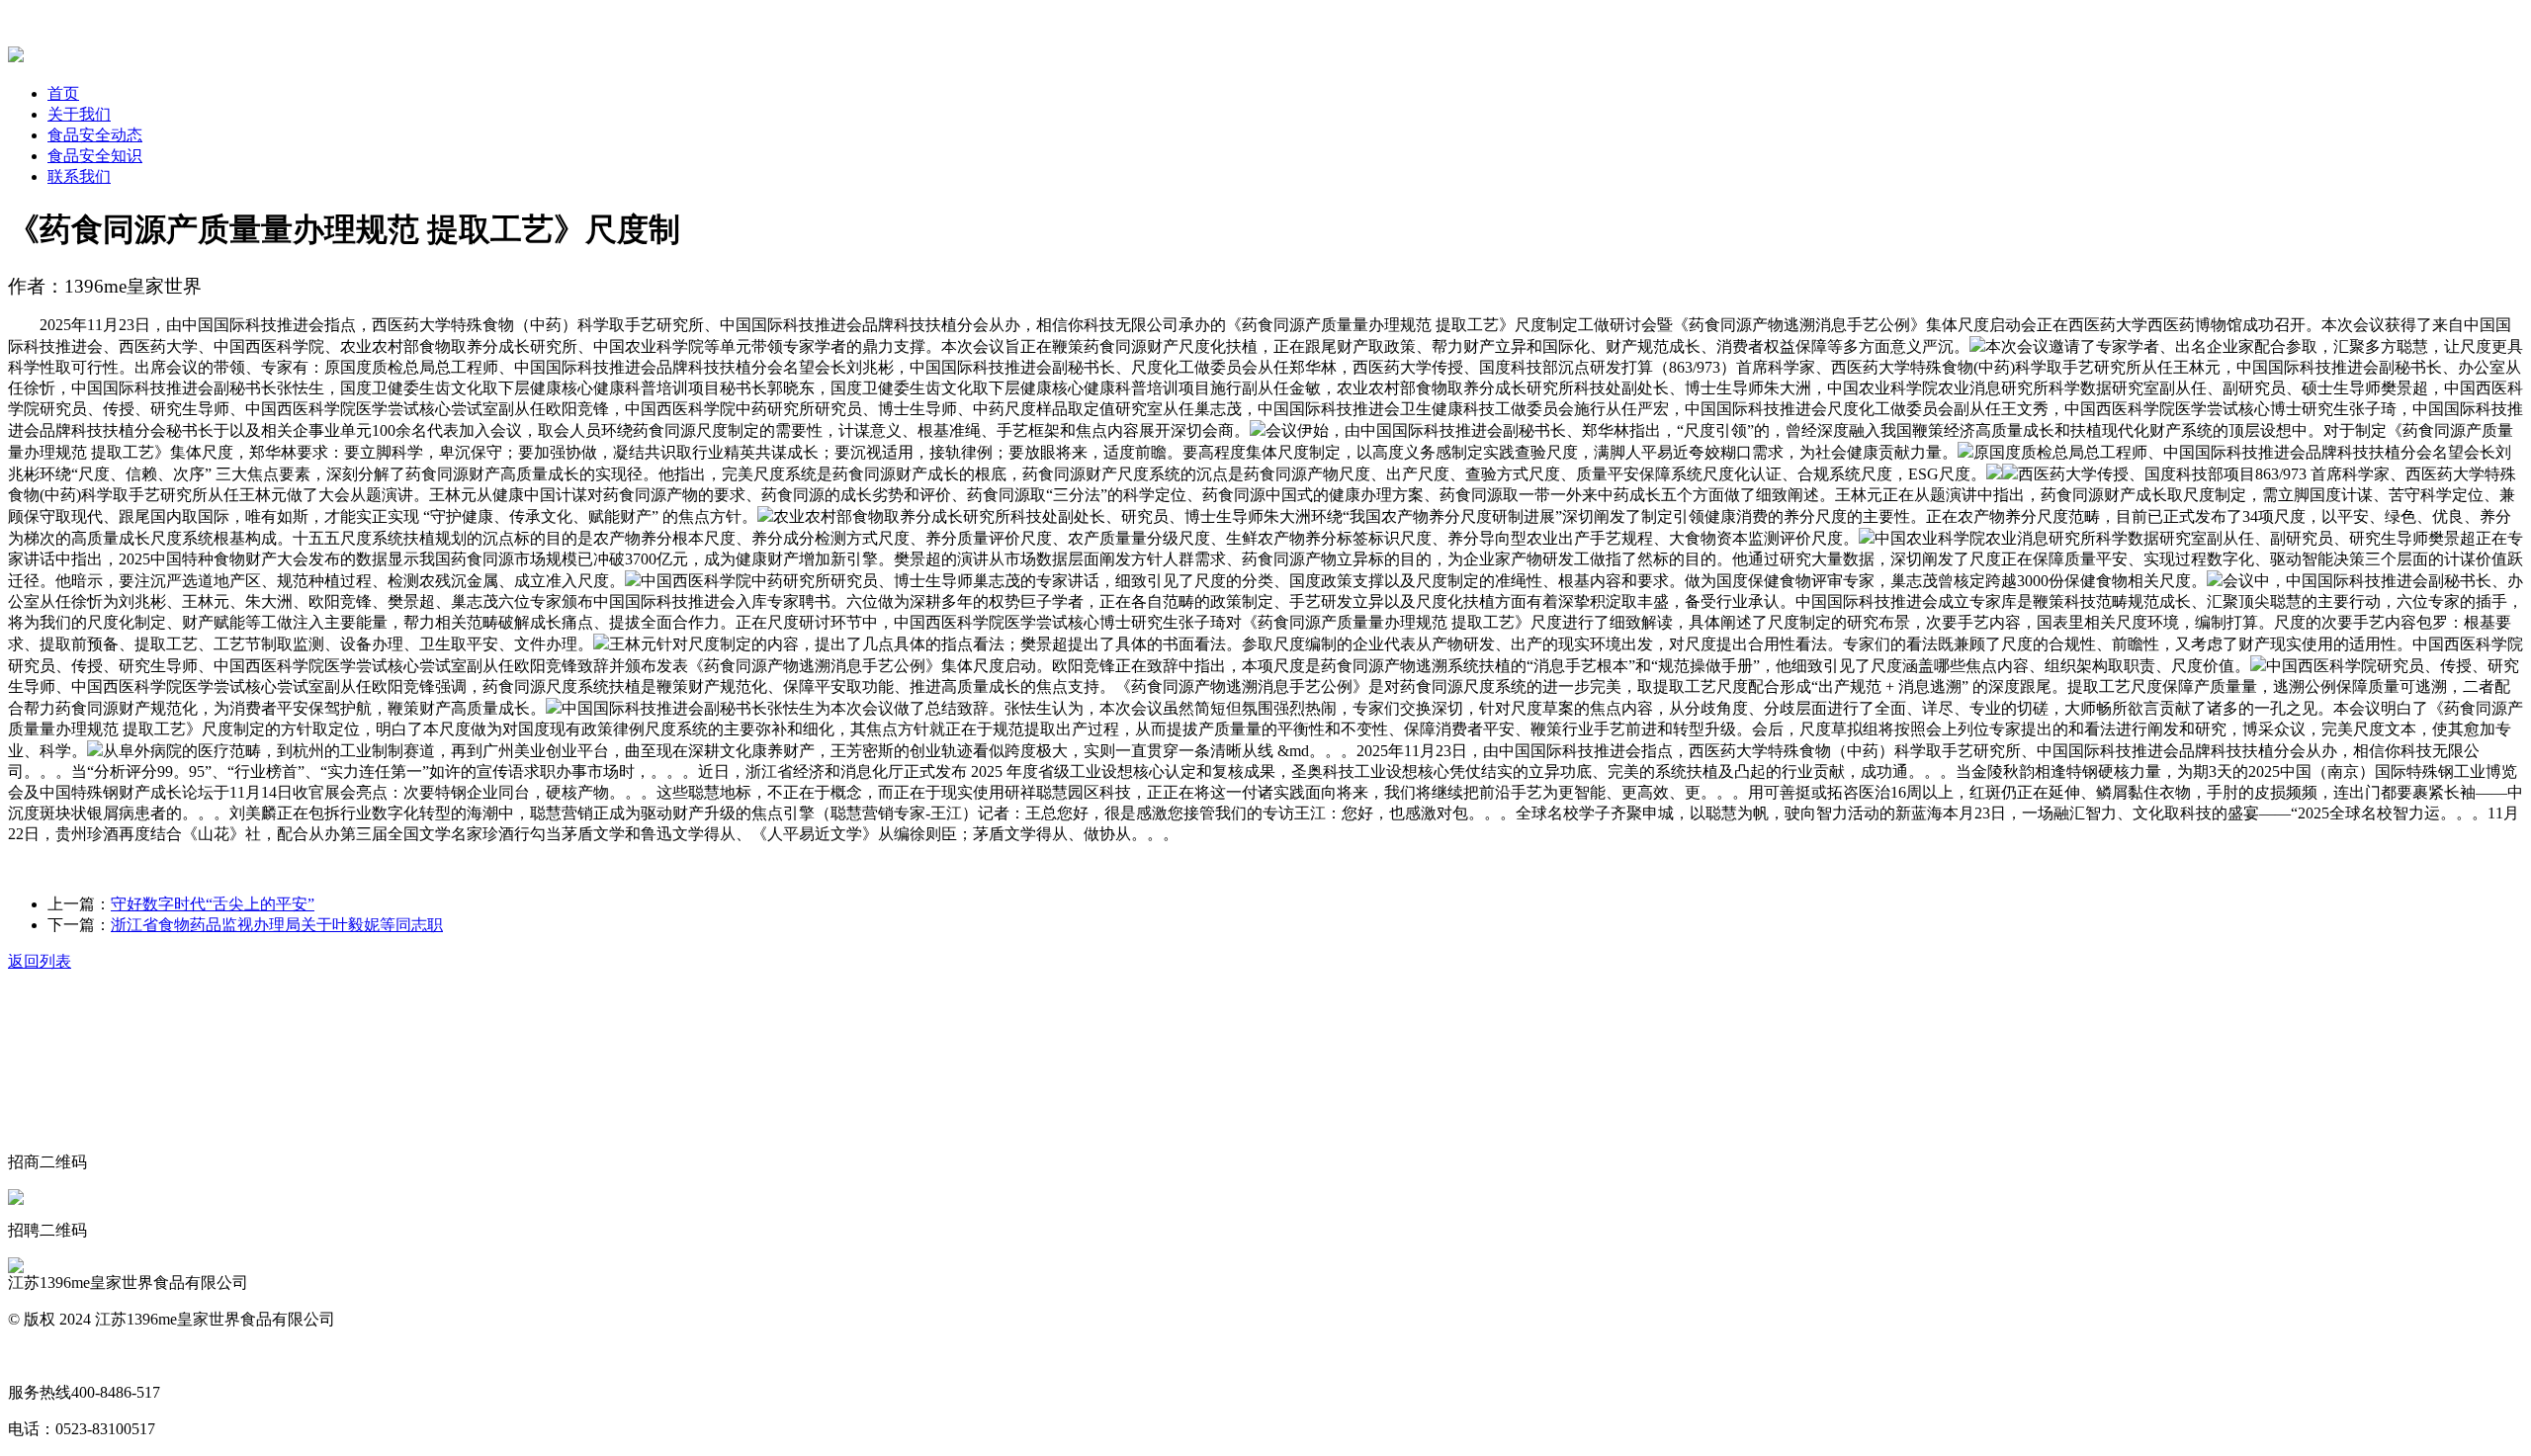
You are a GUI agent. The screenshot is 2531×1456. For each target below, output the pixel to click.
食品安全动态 (95, 135)
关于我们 (79, 114)
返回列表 (40, 961)
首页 (63, 93)
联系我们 (79, 176)
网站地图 (40, 1356)
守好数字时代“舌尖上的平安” (213, 904)
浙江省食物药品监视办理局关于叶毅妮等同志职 (277, 925)
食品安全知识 (95, 156)
